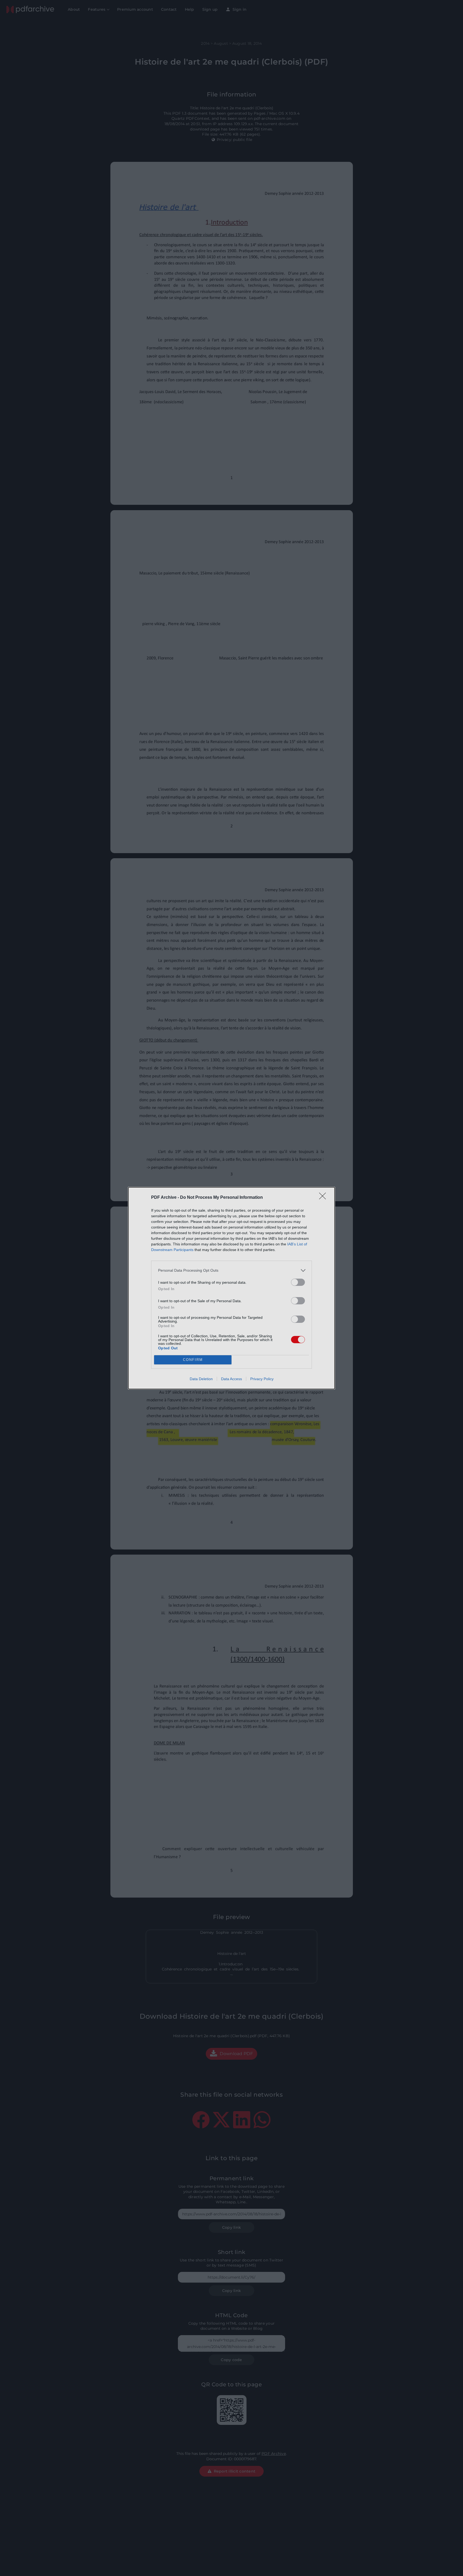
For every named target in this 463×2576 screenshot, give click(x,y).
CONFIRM (193, 1360)
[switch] (298, 1282)
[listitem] (231, 1270)
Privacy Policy (262, 1379)
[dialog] (231, 1288)
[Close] (324, 1198)
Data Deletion (201, 1379)
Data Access (231, 1379)
